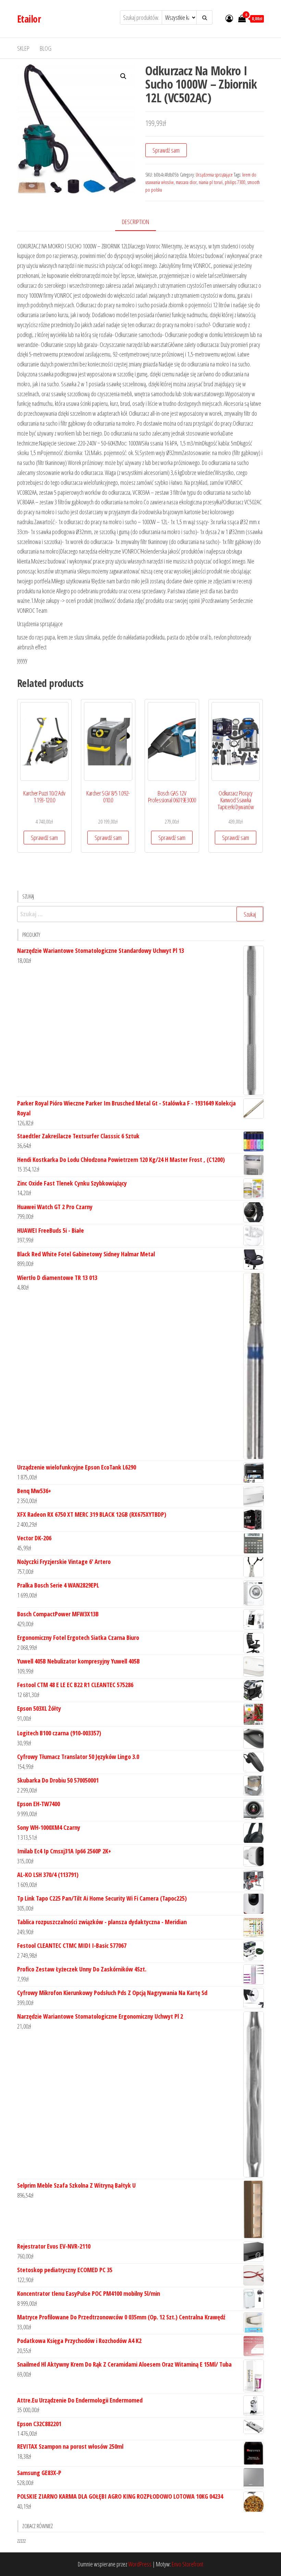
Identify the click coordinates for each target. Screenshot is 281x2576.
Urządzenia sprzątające (214, 175)
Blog (46, 48)
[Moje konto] (229, 18)
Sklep (23, 48)
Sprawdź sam (166, 150)
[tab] (141, 222)
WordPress (140, 2564)
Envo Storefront (187, 2564)
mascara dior (186, 182)
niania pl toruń (211, 182)
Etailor (29, 19)
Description (136, 222)
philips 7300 (235, 182)
